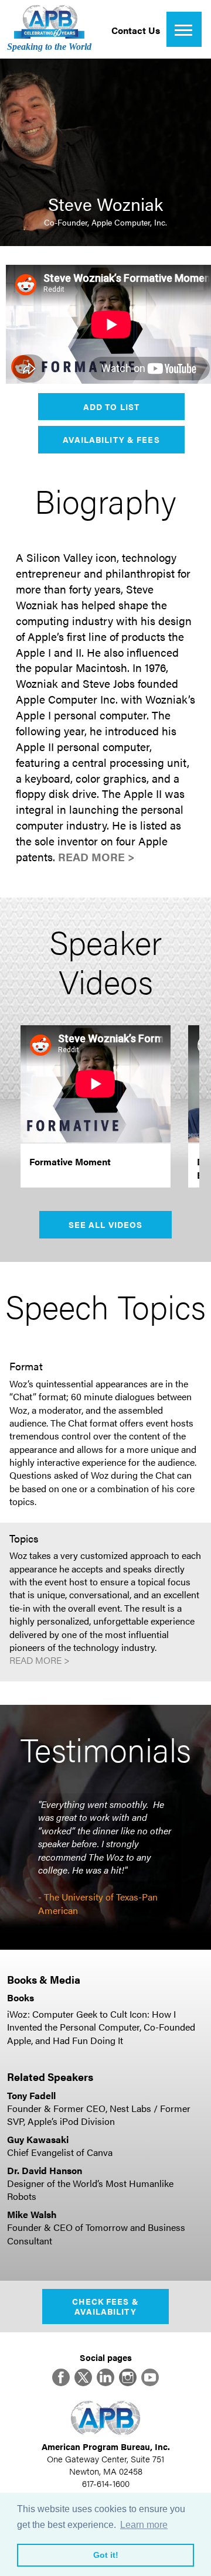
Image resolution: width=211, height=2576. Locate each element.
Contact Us (136, 30)
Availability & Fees (111, 439)
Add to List (111, 407)
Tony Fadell (31, 2095)
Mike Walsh (32, 2214)
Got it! (106, 2555)
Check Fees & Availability (105, 2306)
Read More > (96, 857)
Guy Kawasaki (38, 2139)
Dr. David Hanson (45, 2170)
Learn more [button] (144, 2525)
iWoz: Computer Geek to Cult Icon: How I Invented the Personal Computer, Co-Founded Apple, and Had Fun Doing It (101, 2027)
